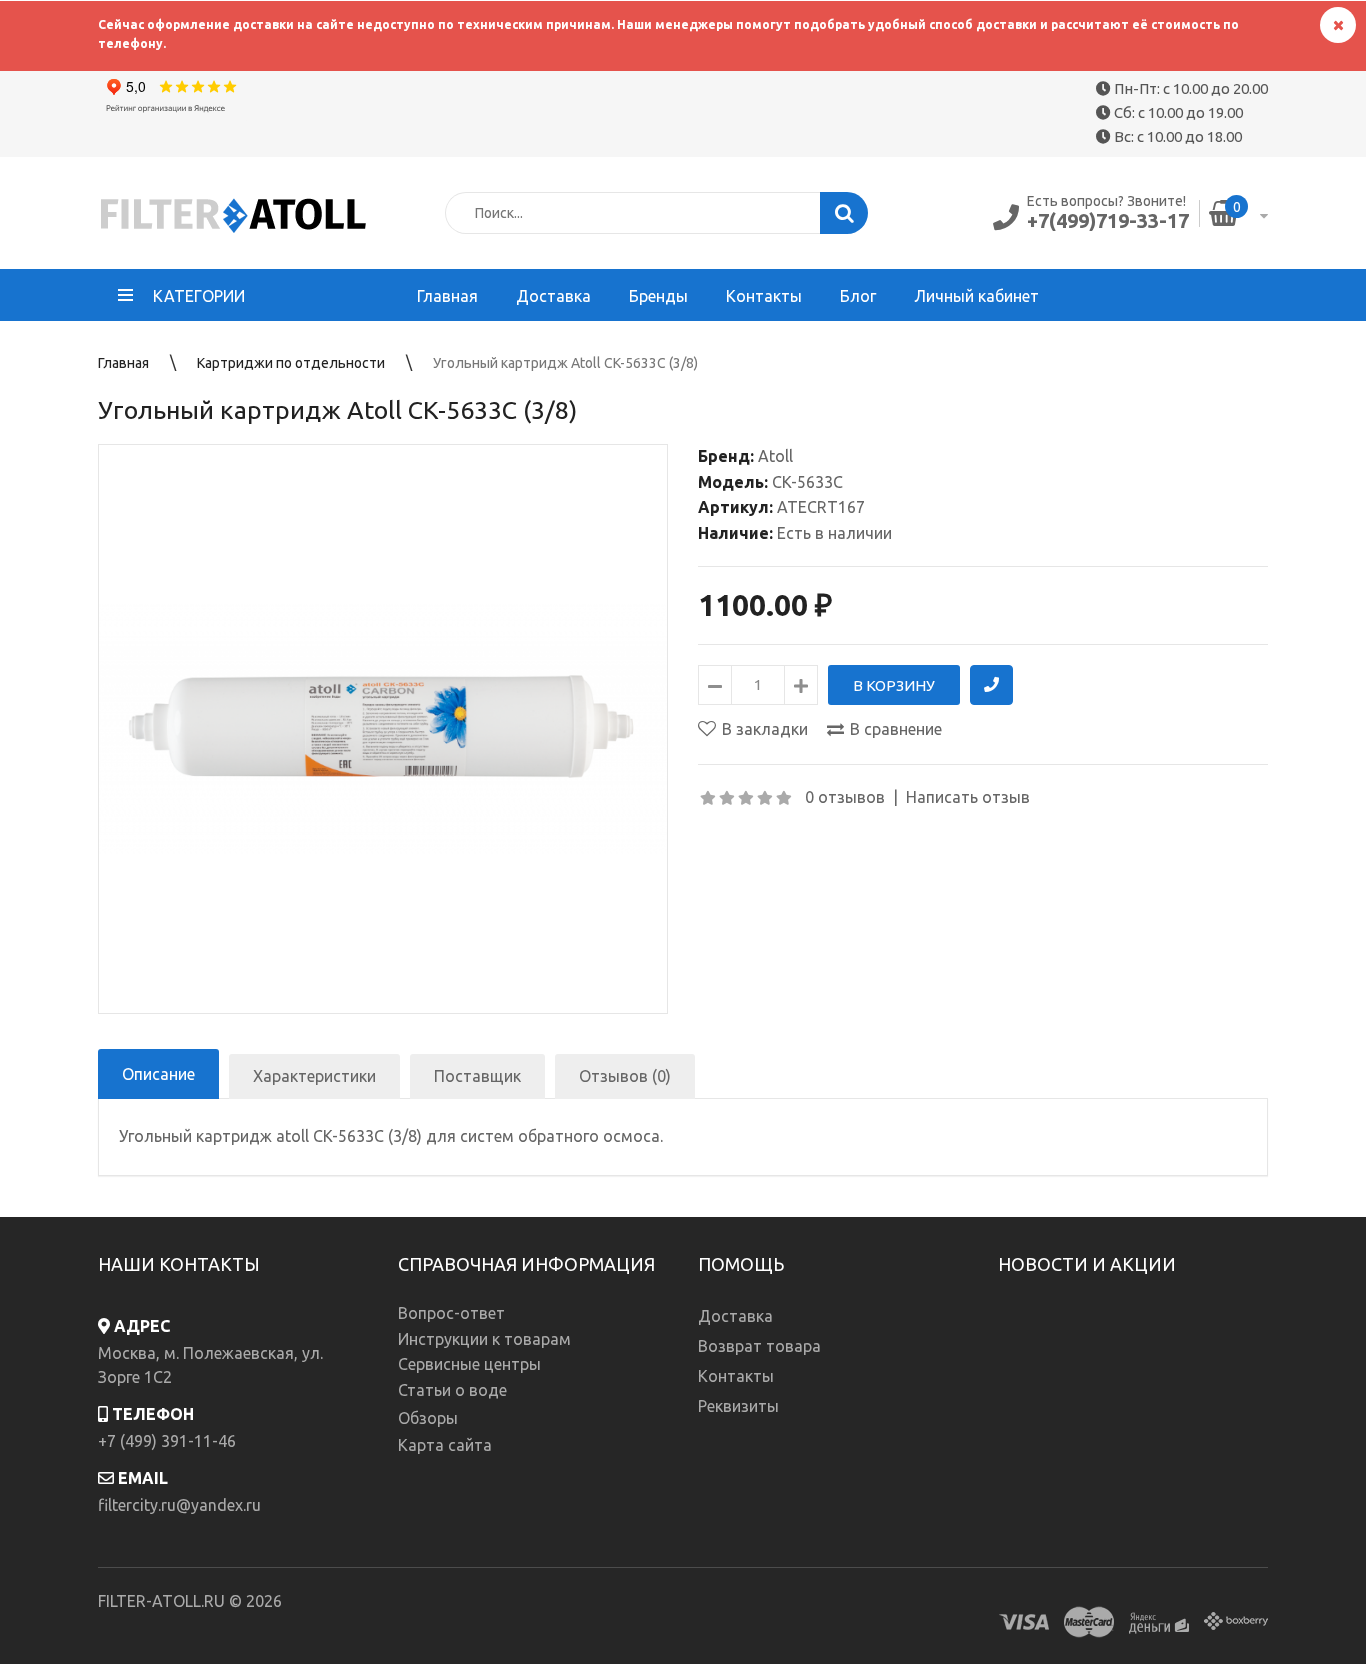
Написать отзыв (968, 797)
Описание (158, 1074)
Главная (123, 363)
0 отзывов (845, 797)
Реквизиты (738, 1406)
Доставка (735, 1316)
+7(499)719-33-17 (1108, 220)
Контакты (736, 1376)
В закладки (765, 729)
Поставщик (477, 1076)
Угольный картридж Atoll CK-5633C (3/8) (565, 363)
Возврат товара (759, 1346)
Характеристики (314, 1076)
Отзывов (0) (625, 1076)
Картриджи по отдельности (291, 363)
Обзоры (428, 1418)
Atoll (775, 456)
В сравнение (896, 729)
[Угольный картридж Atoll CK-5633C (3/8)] (383, 729)
